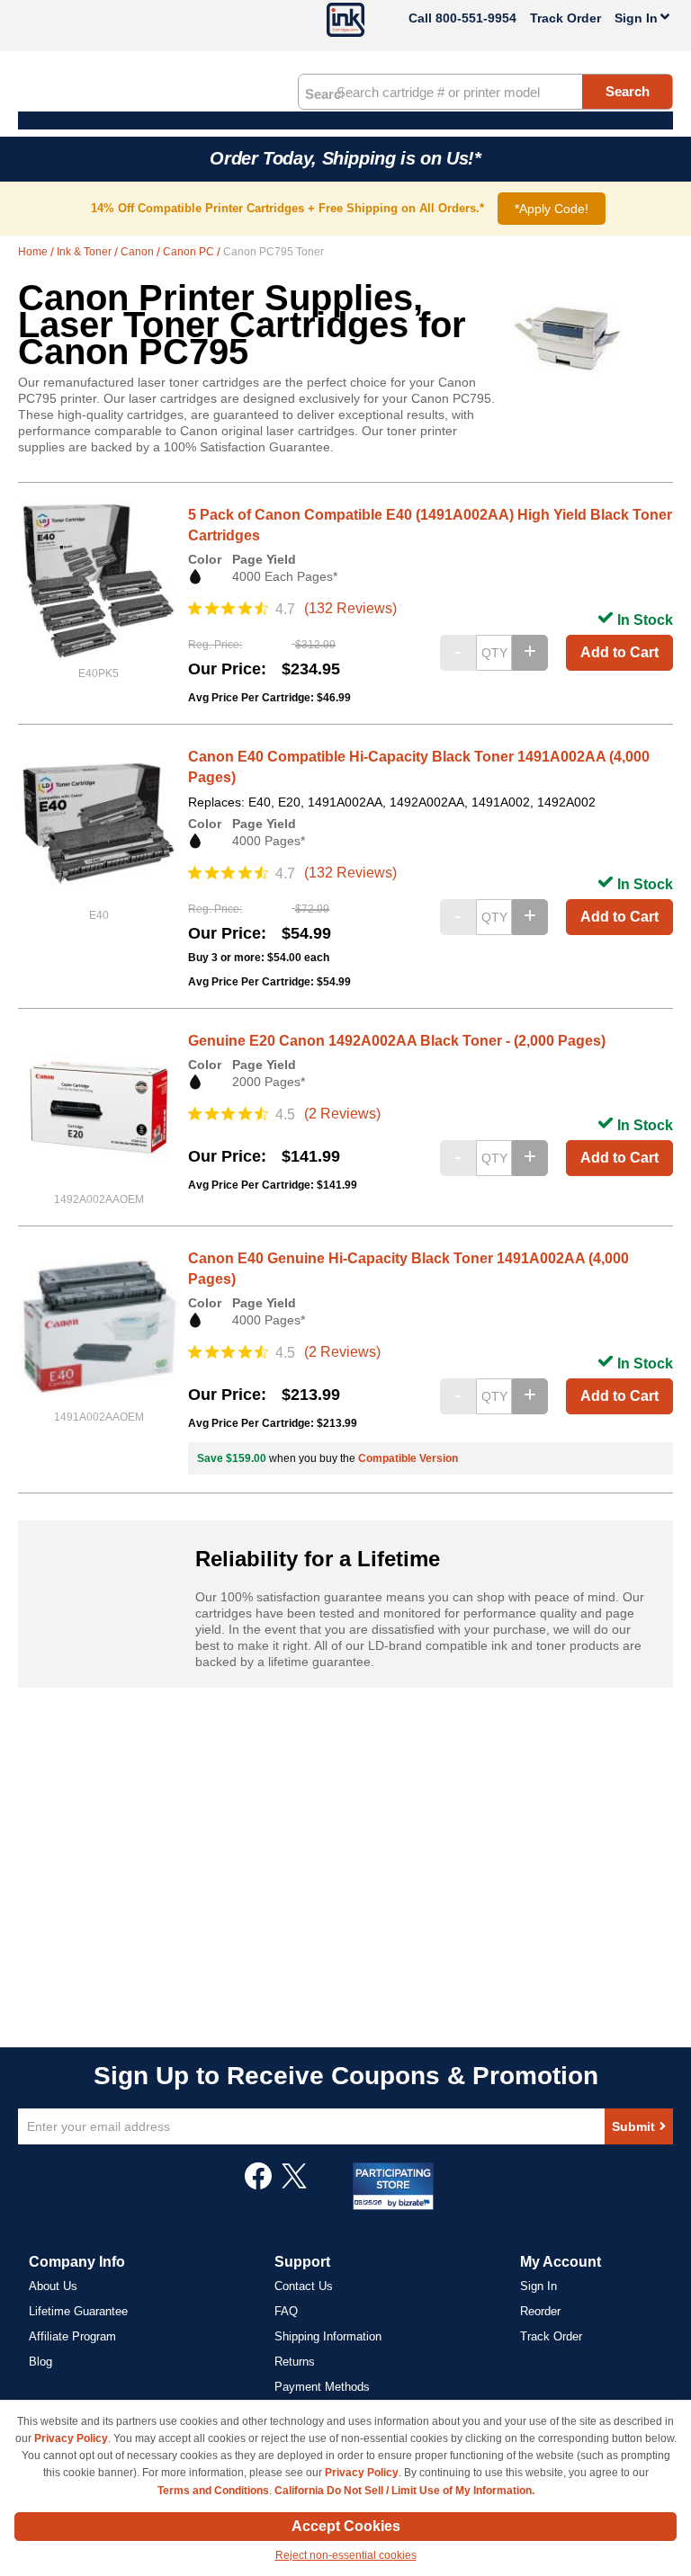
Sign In (538, 2286)
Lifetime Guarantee (78, 2311)
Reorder (540, 2311)
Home (34, 252)
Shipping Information (328, 2336)
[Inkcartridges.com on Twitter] (294, 2185)
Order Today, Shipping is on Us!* (345, 158)
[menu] (345, 120)
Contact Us (304, 2286)
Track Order (565, 18)
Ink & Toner (85, 252)
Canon (139, 252)
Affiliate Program (72, 2336)
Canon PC (190, 252)
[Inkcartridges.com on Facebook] (258, 2185)
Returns (295, 2362)
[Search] (324, 93)
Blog (40, 2362)
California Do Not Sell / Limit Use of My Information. (404, 2491)
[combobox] (485, 92)
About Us (53, 2286)
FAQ (286, 2311)
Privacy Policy (71, 2438)
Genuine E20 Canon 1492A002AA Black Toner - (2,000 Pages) (397, 1041)
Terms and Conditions (213, 2491)
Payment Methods (322, 2387)
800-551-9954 (476, 18)
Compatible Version (408, 1458)
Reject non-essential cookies (346, 2555)
